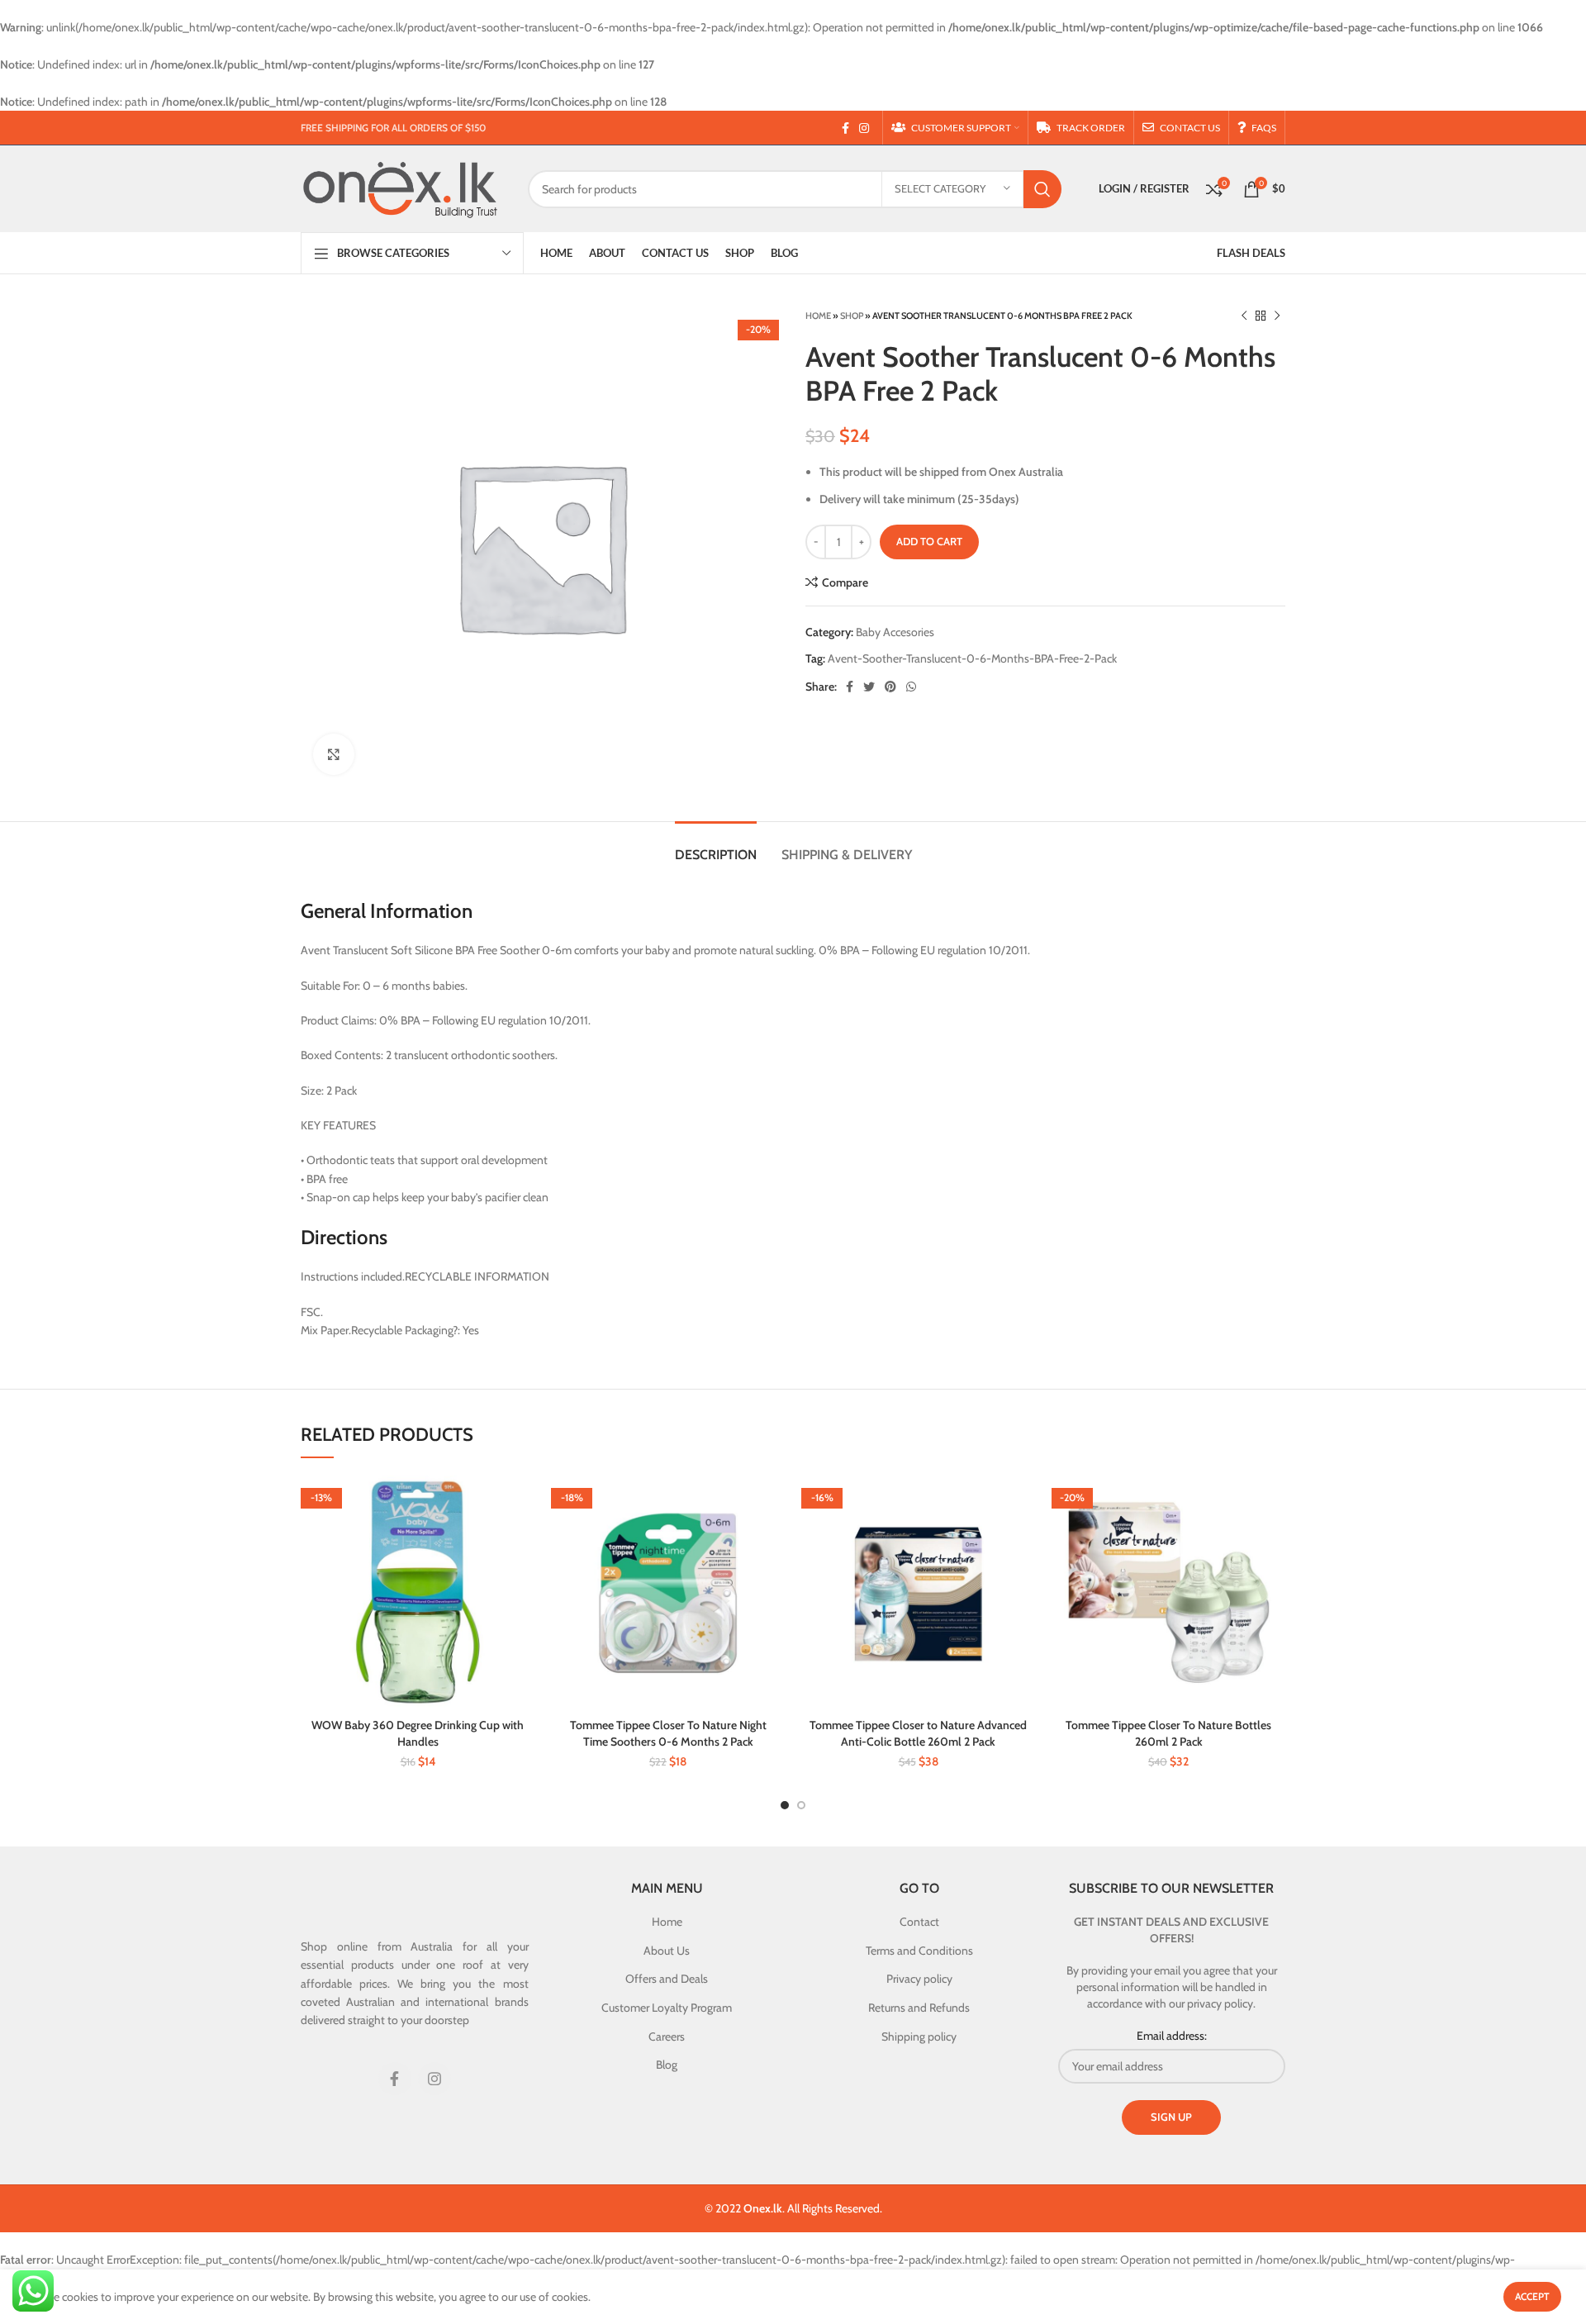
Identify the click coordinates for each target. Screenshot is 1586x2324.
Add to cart (929, 541)
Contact (919, 1922)
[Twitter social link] (869, 687)
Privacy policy (919, 1979)
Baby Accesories (895, 632)
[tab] (716, 846)
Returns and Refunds (919, 2008)
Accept (1532, 2296)
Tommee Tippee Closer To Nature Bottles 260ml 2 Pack (1168, 1733)
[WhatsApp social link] (911, 687)
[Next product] (1277, 316)
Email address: (1172, 2036)
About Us (667, 1951)
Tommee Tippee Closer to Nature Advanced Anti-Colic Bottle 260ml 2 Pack (918, 1733)
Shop (852, 316)
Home (818, 316)
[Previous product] (1244, 316)
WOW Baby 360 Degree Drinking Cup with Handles (418, 1733)
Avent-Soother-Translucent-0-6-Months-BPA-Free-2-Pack (972, 658)
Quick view (522, 1540)
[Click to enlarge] (334, 754)
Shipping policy (919, 2036)
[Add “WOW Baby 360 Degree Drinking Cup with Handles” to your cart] (522, 1502)
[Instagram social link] (864, 128)
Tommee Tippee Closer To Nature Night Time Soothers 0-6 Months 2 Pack (668, 1733)
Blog (667, 2065)
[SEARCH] (1042, 189)
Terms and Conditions (919, 1951)
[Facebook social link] (845, 128)
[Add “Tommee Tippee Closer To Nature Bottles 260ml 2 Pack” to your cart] (1273, 1502)
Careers (667, 2036)
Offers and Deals (667, 1979)
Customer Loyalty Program (667, 2008)
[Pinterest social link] (890, 687)
